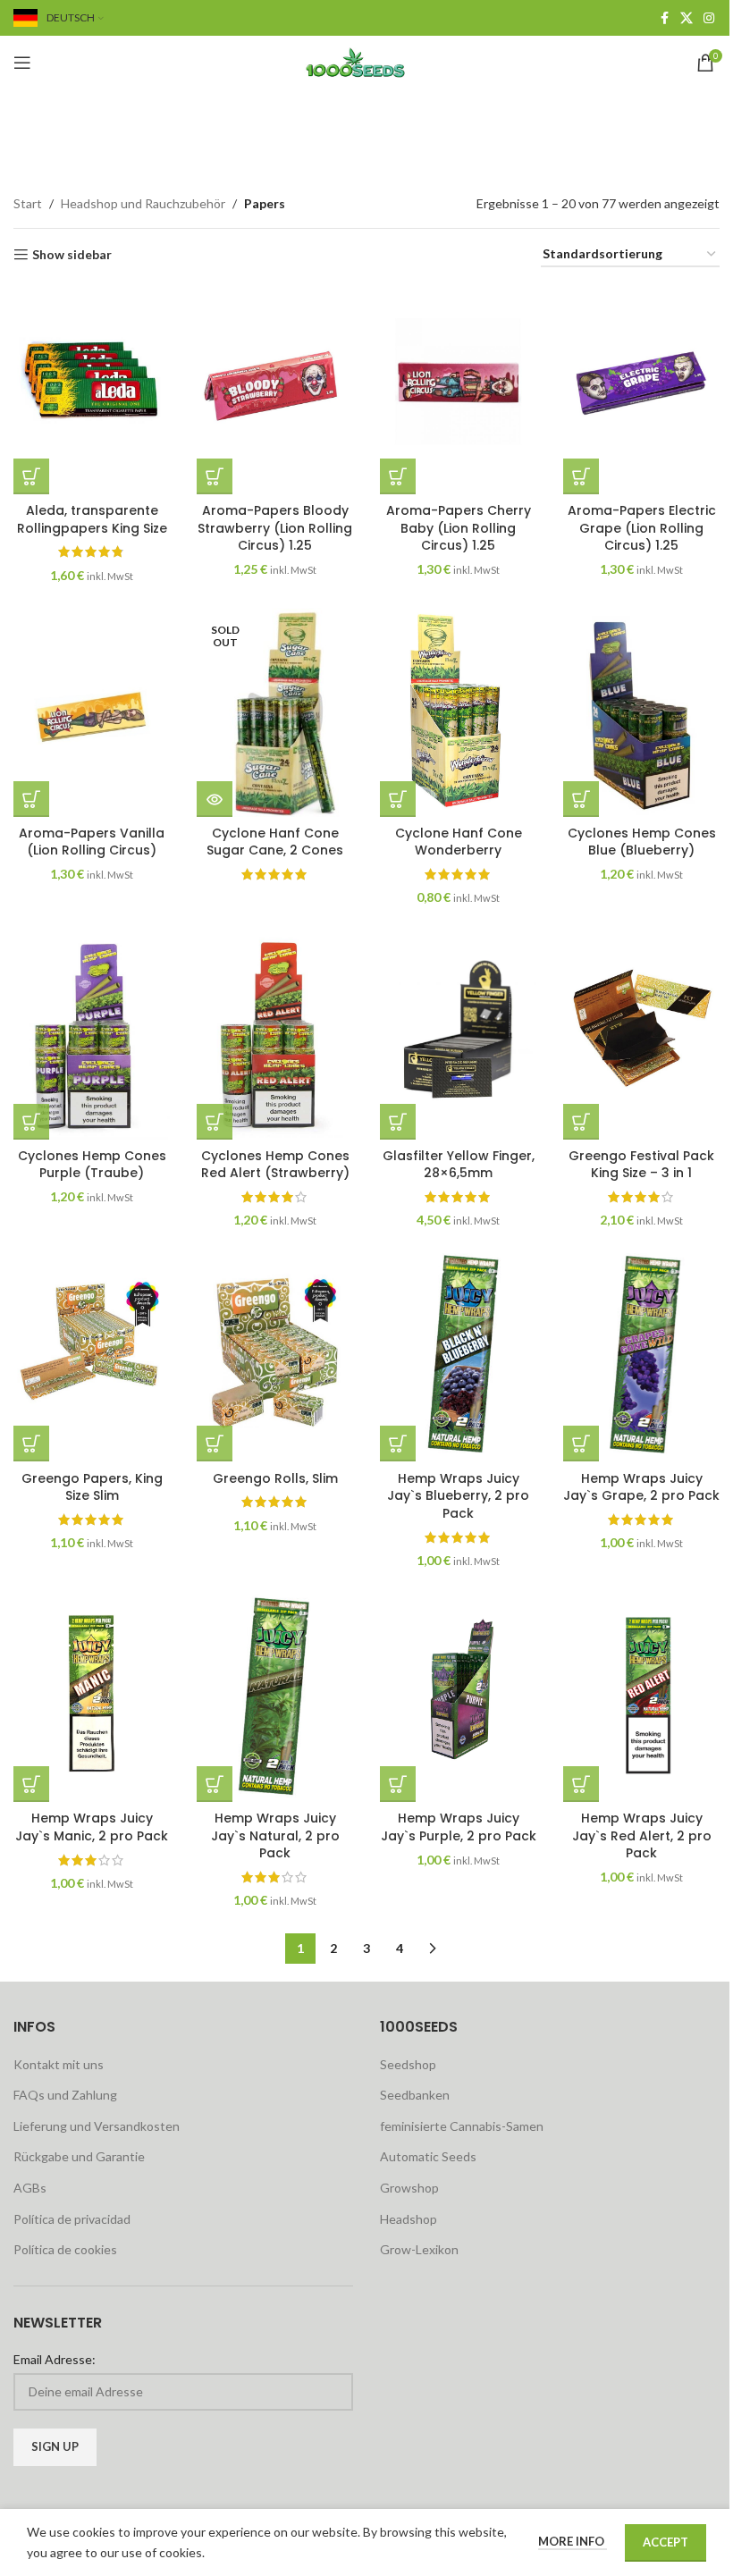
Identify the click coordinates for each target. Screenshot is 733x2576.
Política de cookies (65, 2249)
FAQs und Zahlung (65, 2095)
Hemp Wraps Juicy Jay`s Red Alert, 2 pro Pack (642, 1835)
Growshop (409, 2188)
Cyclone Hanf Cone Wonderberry (459, 842)
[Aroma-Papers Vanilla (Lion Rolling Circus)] (92, 712)
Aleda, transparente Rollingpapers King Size (92, 519)
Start (28, 203)
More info (573, 2541)
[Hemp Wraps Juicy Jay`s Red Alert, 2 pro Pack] (641, 1698)
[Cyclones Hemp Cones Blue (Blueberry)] (641, 712)
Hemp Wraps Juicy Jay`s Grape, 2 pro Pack (641, 1487)
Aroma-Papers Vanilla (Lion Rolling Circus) (92, 842)
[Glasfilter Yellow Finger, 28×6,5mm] (458, 1035)
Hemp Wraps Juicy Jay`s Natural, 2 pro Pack (275, 1835)
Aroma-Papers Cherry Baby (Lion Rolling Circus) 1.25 (459, 528)
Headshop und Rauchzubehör (143, 203)
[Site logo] (366, 61)
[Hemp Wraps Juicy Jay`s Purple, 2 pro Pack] (458, 1698)
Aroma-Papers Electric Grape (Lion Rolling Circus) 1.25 (642, 528)
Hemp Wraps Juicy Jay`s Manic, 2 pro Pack (92, 1827)
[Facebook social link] (664, 18)
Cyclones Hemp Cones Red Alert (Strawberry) (275, 1165)
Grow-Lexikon (419, 2249)
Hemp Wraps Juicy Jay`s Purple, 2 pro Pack (459, 1827)
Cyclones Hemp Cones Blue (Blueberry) (642, 842)
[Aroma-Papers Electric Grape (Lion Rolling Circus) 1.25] (641, 389)
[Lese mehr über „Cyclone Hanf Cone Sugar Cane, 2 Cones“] (215, 799)
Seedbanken (415, 2095)
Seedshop (408, 2064)
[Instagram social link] (709, 18)
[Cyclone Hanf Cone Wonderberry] (458, 712)
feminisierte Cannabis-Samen (462, 2126)
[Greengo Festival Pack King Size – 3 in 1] (641, 1035)
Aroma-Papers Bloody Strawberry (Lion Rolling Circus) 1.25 (275, 528)
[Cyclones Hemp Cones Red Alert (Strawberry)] (275, 1035)
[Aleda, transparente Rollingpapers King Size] (92, 389)
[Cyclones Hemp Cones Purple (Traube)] (92, 1035)
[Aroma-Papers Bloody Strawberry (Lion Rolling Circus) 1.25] (275, 389)
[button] (31, 476)
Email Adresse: (55, 2359)
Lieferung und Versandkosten (97, 2126)
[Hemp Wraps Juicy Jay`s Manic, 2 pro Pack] (92, 1698)
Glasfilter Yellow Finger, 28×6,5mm (459, 1165)
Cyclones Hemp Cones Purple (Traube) (92, 1165)
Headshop (409, 2219)
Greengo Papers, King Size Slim (92, 1487)
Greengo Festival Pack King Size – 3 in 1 (641, 1165)
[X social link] (687, 18)
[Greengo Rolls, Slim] (275, 1357)
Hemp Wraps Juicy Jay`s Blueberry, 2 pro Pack (458, 1496)
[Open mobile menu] (22, 63)
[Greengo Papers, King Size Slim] (92, 1357)
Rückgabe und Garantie (79, 2156)
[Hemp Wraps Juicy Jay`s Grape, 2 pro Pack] (641, 1357)
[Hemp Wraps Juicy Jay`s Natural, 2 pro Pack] (275, 1698)
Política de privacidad (72, 2219)
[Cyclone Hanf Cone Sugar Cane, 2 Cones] (275, 712)
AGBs (30, 2188)
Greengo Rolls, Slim (275, 1478)
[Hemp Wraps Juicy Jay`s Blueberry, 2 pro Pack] (458, 1357)
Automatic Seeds (428, 2156)
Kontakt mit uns (59, 2064)
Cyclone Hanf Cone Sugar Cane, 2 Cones (275, 842)
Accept (666, 2542)
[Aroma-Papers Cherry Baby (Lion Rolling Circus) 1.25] (458, 389)
